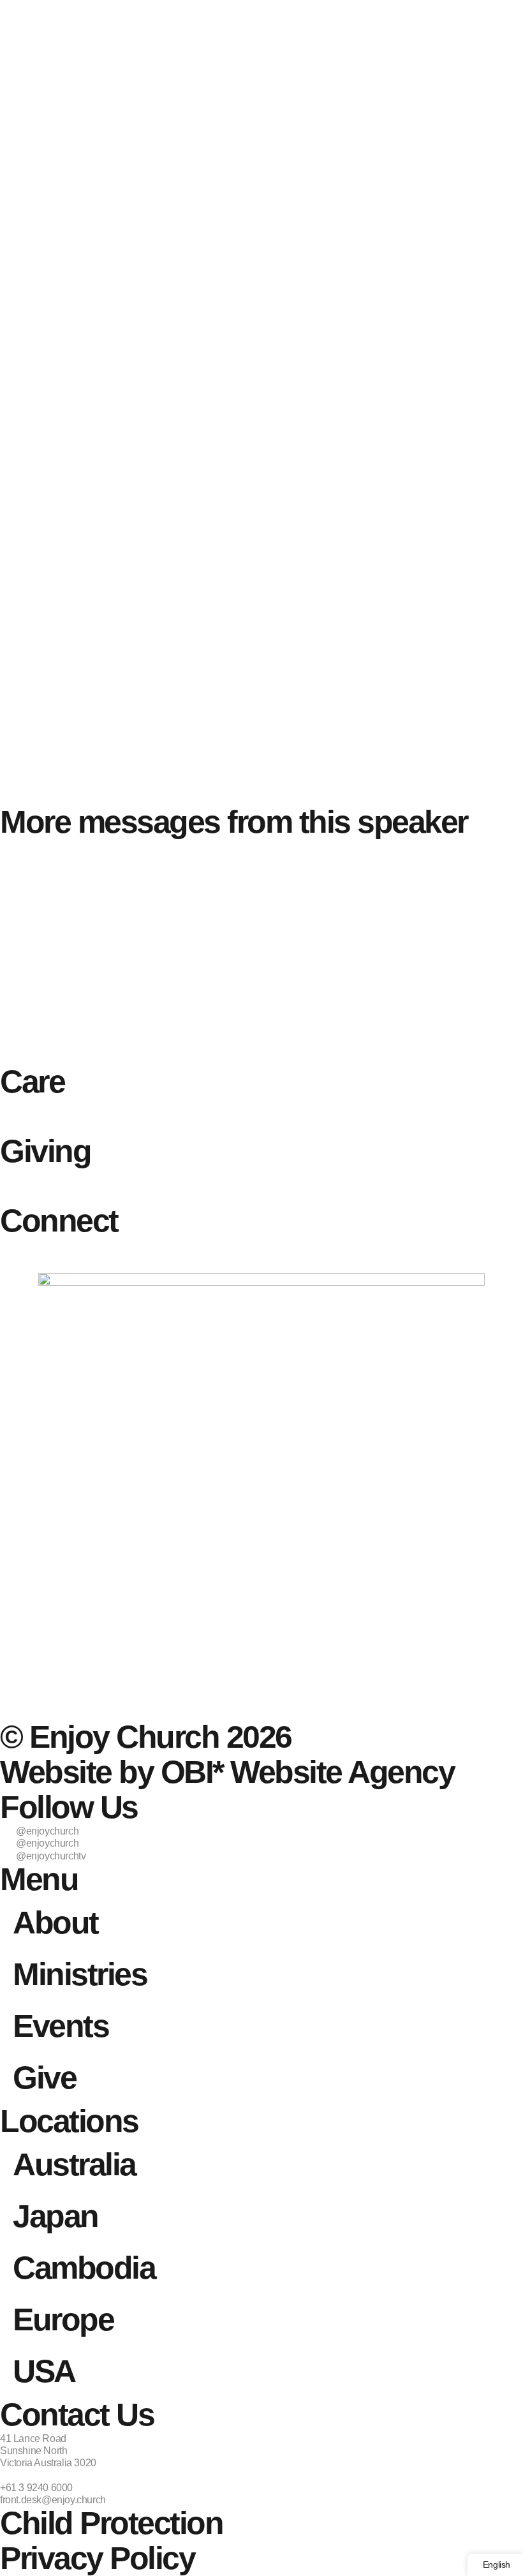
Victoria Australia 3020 (48, 2463)
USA (44, 2371)
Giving (45, 1151)
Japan (55, 2216)
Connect (59, 1221)
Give (44, 2078)
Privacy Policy (97, 2558)
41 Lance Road (33, 2438)
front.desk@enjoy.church (53, 2500)
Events (61, 2026)
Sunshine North (33, 2451)
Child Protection (111, 2523)
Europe (63, 2319)
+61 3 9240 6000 (36, 2488)
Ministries (80, 1974)
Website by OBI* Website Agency (227, 1772)
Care (32, 1082)
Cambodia (84, 2268)
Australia (74, 2164)
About (55, 1923)
